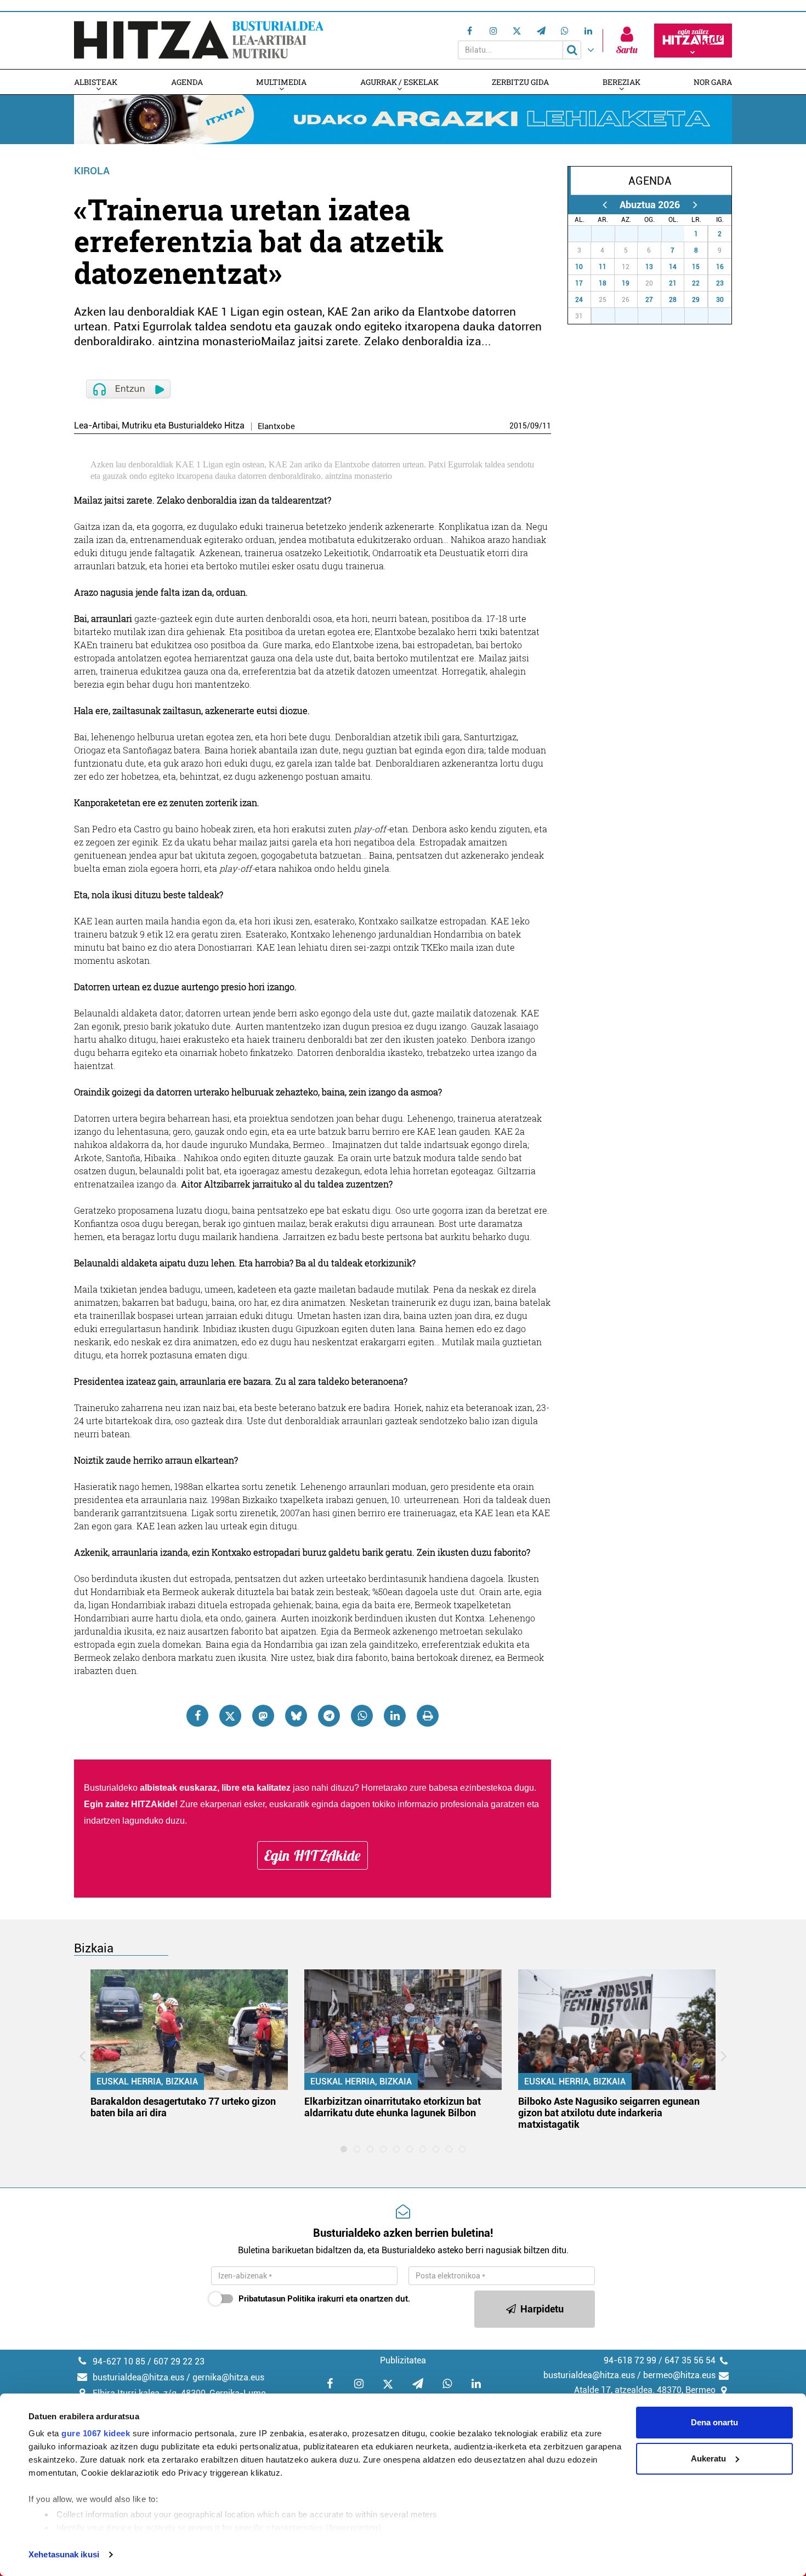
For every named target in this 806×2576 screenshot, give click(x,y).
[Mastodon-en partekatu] (263, 1716)
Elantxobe (276, 427)
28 (609, 234)
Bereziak (621, 82)
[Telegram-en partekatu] (329, 1716)
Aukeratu (708, 2458)
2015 (518, 426)
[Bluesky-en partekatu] (296, 1716)
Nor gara (713, 82)
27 (586, 234)
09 (535, 426)
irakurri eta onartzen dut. (324, 2299)
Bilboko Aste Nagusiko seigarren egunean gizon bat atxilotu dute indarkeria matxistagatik (609, 2113)
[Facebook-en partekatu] (197, 1716)
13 (649, 267)
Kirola (92, 171)
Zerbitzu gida (520, 82)
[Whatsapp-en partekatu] (362, 1716)
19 (626, 283)
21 (673, 283)
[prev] (604, 205)
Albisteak (96, 82)
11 (547, 426)
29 (632, 234)
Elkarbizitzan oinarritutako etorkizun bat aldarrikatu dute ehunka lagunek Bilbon (393, 2107)
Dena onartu (714, 2422)
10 (579, 267)
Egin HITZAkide (313, 1855)
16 (720, 267)
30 (656, 234)
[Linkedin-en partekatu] (395, 1716)
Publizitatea (403, 2360)
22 (696, 283)
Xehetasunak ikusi (64, 2554)
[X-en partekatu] (230, 1716)
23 (720, 283)
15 (696, 267)
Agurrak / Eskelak (399, 82)
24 (579, 300)
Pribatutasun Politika (277, 2299)
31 (679, 234)
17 (579, 283)
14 (673, 267)
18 (603, 283)
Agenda (187, 82)
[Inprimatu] (428, 1716)
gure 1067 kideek (96, 2433)
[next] (695, 205)
